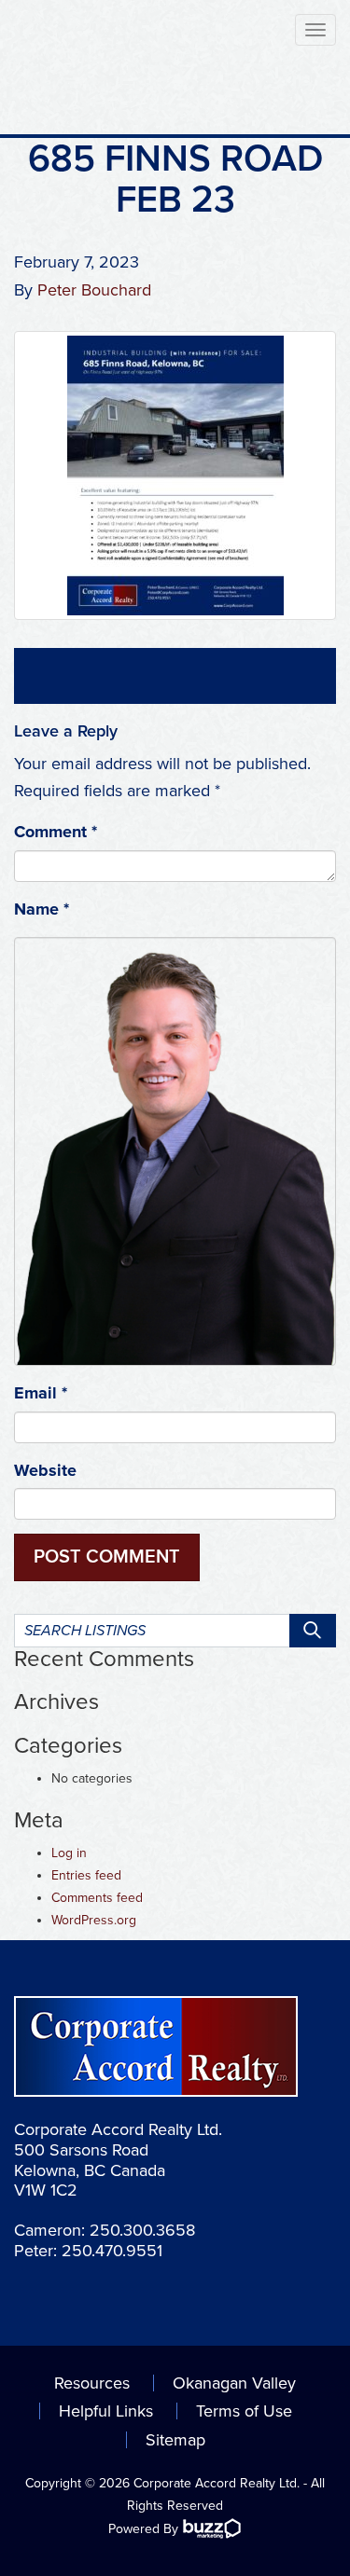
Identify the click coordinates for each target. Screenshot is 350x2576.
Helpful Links (106, 2411)
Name (42, 909)
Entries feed (86, 1875)
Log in (69, 1853)
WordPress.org (94, 1920)
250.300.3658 (142, 2230)
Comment (56, 832)
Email (41, 1393)
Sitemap (175, 2440)
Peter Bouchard (94, 290)
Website (45, 1470)
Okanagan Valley (234, 2383)
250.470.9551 (112, 2251)
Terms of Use (244, 2411)
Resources (92, 2383)
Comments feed (97, 1898)
